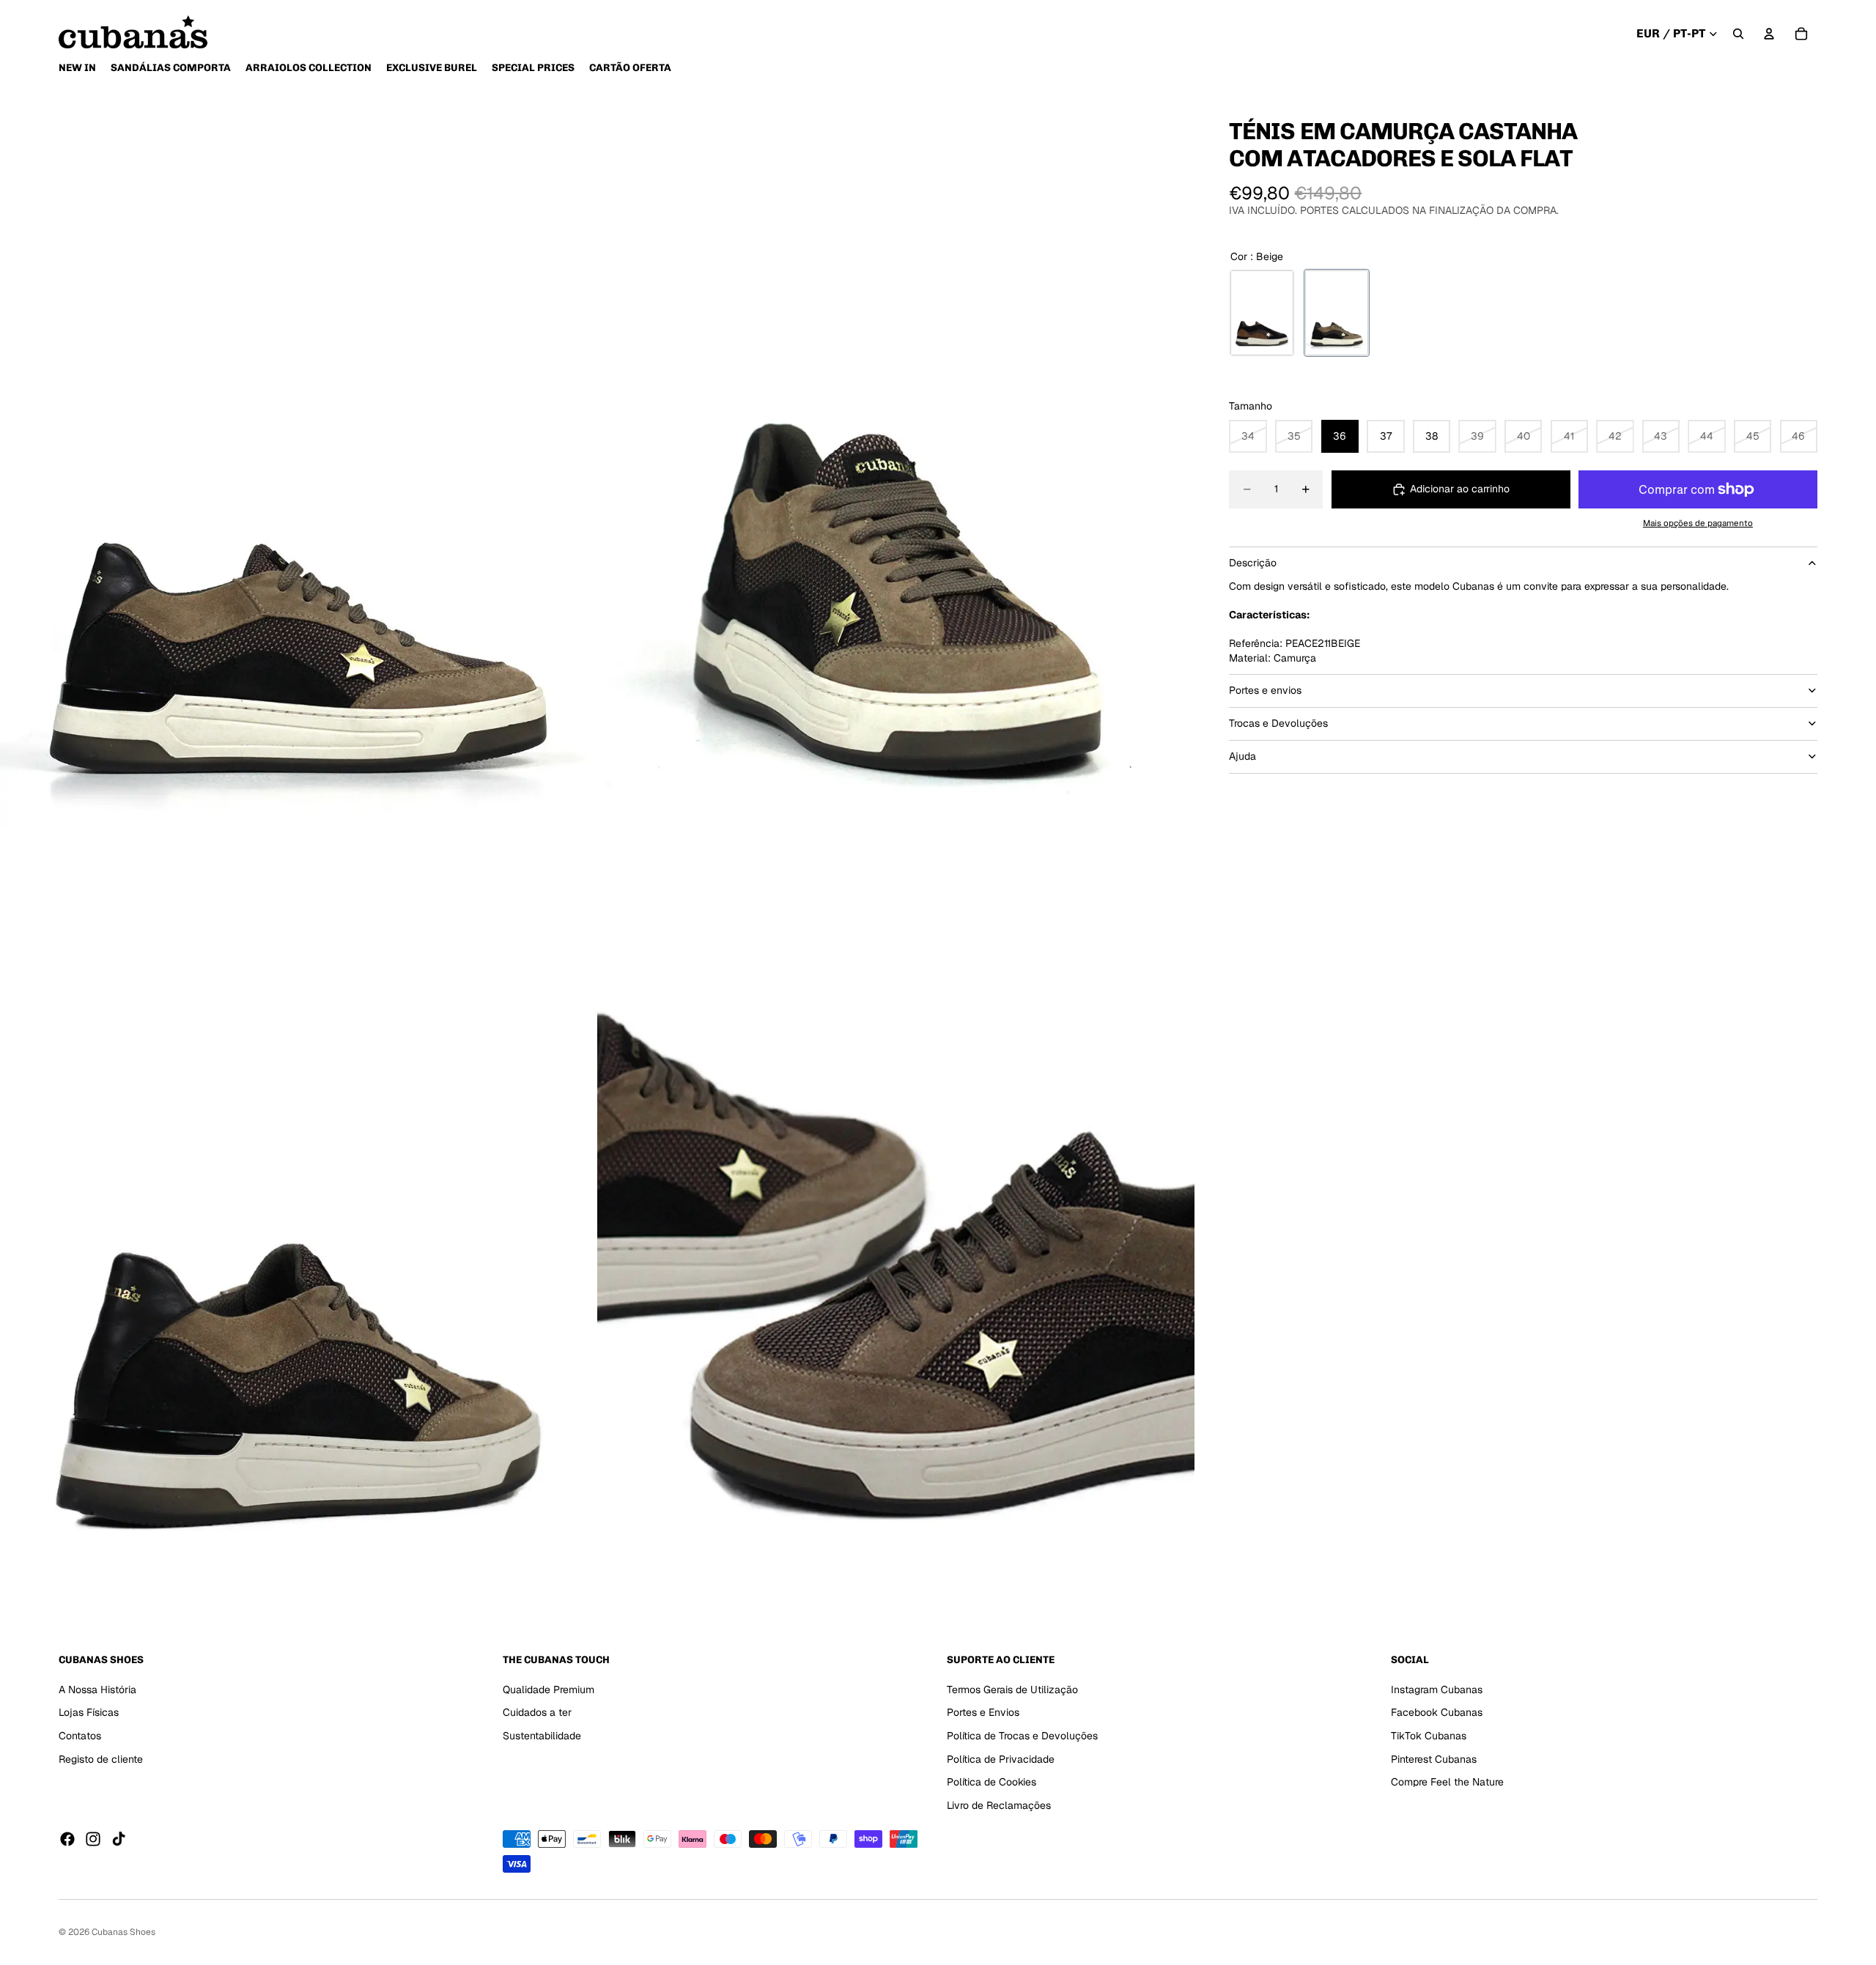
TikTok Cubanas (1429, 1736)
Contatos (80, 1736)
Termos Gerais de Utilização (1012, 1690)
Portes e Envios (983, 1712)
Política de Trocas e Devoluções (1022, 1736)
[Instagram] (93, 1839)
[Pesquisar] (1738, 34)
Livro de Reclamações (999, 1805)
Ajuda (1242, 756)
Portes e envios (1265, 690)
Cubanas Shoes (123, 1932)
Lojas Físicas (89, 1712)
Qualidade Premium (549, 1690)
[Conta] (1769, 34)
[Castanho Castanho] (1262, 313)
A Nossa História (97, 1690)
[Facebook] (67, 1839)
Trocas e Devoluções (1278, 723)
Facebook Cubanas (1437, 1712)
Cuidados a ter (537, 1712)
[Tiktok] (119, 1839)
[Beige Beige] (1337, 313)
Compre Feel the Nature (1447, 1782)
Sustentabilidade (542, 1736)
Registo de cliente (101, 1759)
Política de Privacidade (1001, 1759)
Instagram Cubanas (1437, 1690)
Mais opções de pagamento (1698, 522)
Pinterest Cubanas (1434, 1759)
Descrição (1253, 563)
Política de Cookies (991, 1782)
